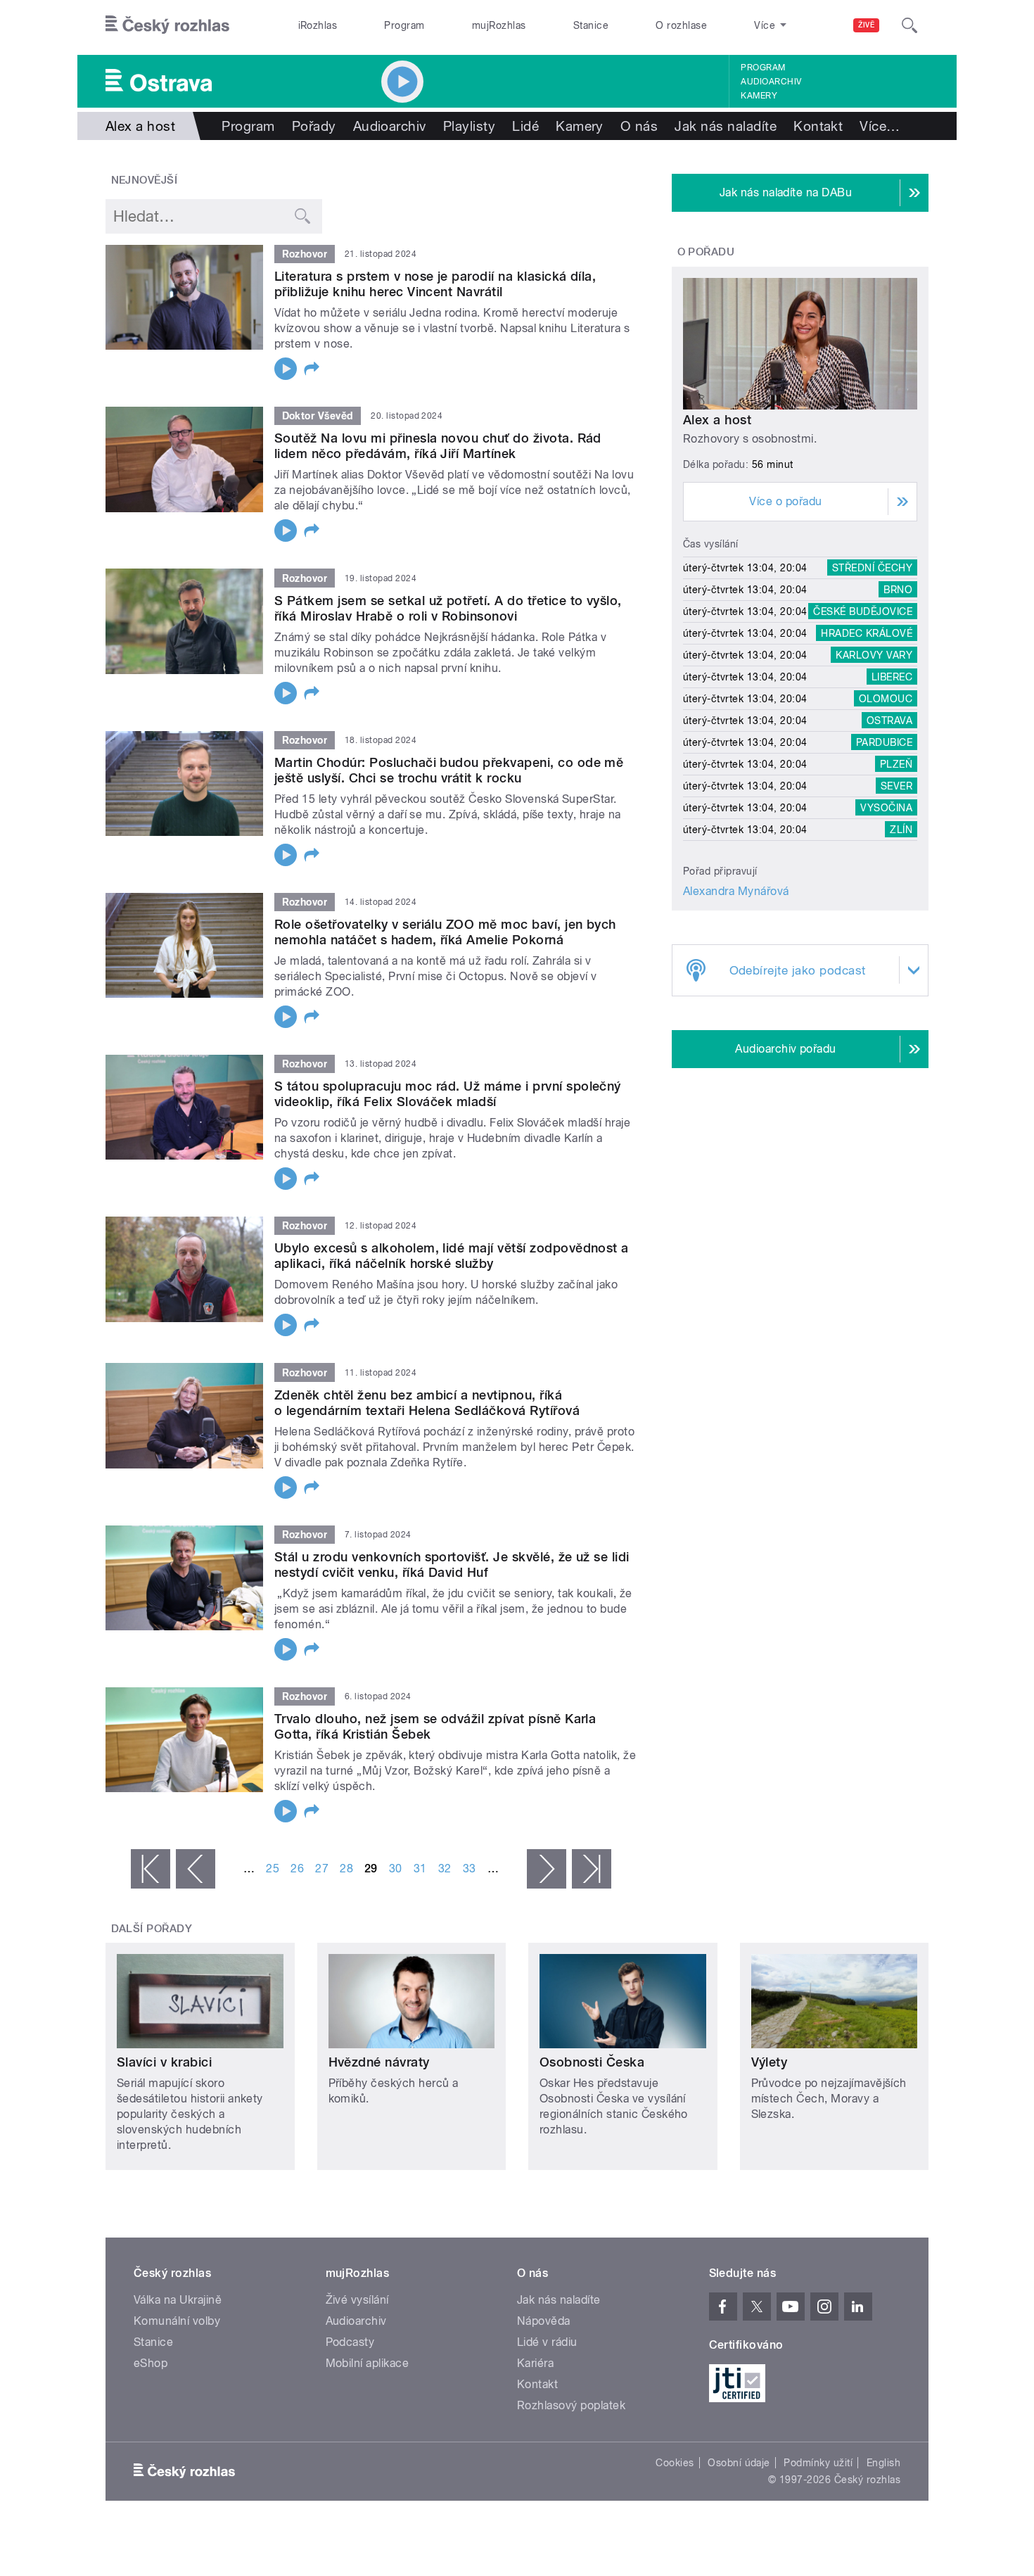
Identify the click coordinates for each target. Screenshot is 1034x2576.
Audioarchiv (771, 82)
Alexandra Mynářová (736, 891)
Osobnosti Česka (592, 2062)
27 (322, 1868)
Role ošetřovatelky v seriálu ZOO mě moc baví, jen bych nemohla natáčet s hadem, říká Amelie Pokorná (445, 932)
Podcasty (350, 2342)
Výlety (770, 2062)
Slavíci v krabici (164, 2062)
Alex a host (717, 420)
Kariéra (535, 2363)
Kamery (759, 96)
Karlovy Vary (874, 655)
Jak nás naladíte (726, 126)
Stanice (591, 25)
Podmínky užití (818, 2463)
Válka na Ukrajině (178, 2300)
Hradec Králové (867, 633)
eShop (151, 2363)
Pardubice (884, 742)
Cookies (675, 2463)
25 (273, 1868)
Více (880, 126)
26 (297, 1868)
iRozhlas (318, 25)
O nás (639, 126)
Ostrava (889, 721)
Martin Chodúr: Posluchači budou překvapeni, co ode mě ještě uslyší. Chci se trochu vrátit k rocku (449, 770)
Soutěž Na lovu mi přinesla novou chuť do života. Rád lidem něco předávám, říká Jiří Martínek (438, 446)
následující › (547, 1869)
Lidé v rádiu (547, 2342)
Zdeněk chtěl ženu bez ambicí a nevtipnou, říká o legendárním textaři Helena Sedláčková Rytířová (427, 1403)
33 (470, 1868)
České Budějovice (863, 611)
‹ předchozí (196, 1869)
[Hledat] (909, 25)
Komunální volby (177, 2321)
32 (445, 1868)
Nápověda (544, 2321)
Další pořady (152, 1929)
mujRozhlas (499, 25)
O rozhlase (681, 25)
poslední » (592, 1869)
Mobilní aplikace (368, 2363)
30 (396, 1868)
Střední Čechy (872, 568)
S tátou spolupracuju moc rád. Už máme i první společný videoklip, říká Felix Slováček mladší (448, 1094)
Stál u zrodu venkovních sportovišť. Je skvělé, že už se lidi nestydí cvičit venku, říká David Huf (452, 1565)
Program (404, 25)
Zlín (901, 830)
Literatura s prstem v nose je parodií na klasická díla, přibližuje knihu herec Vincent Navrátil (435, 284)
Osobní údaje (739, 2463)
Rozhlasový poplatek (571, 2405)
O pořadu (706, 252)
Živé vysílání (357, 2300)
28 (346, 1868)
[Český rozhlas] (167, 25)
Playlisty (469, 126)
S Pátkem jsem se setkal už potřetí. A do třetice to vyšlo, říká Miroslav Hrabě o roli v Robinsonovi (448, 608)
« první (151, 1869)
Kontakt (818, 126)
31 (420, 1868)
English (883, 2463)
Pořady (314, 126)
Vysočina (886, 808)
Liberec (892, 677)
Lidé (525, 126)
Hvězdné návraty (379, 2062)
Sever (896, 786)
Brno (898, 590)
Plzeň (896, 764)
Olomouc (886, 699)
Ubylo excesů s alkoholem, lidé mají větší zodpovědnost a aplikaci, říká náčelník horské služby (452, 1256)
